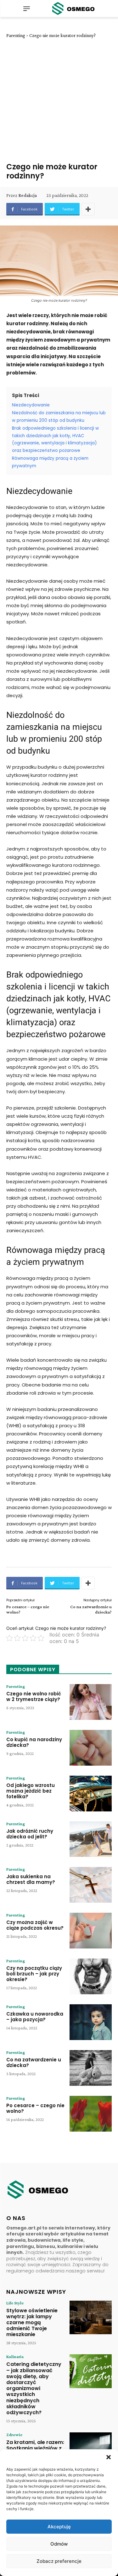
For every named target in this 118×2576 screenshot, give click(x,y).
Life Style (15, 2303)
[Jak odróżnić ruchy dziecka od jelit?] (91, 1839)
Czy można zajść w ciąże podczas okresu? (35, 1925)
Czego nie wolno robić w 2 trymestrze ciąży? (34, 1696)
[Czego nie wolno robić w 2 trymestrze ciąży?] (91, 1702)
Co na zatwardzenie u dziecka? (34, 2062)
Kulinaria (15, 2356)
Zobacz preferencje (59, 2561)
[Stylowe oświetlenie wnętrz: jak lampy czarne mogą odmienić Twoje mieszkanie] (91, 2317)
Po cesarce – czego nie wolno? (35, 2108)
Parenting (16, 35)
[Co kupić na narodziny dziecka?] (91, 1748)
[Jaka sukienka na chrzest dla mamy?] (91, 1885)
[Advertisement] (59, 100)
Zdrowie (14, 2435)
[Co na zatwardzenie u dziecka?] (91, 2068)
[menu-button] (26, 8)
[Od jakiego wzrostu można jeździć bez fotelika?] (91, 1794)
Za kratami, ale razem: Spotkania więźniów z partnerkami (35, 2448)
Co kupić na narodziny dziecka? (34, 1742)
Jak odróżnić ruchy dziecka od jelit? (30, 1834)
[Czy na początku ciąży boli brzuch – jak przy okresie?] (91, 1976)
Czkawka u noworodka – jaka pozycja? (35, 2017)
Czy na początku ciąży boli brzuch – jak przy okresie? (34, 1974)
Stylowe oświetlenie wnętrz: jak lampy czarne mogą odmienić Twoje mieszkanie (32, 2323)
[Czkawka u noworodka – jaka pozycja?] (91, 2022)
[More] (88, 209)
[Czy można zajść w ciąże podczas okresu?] (91, 1931)
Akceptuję (59, 2527)
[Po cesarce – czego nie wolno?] (91, 2114)
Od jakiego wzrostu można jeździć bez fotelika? (31, 1791)
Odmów (59, 2544)
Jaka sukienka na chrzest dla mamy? (31, 1879)
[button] (109, 2457)
